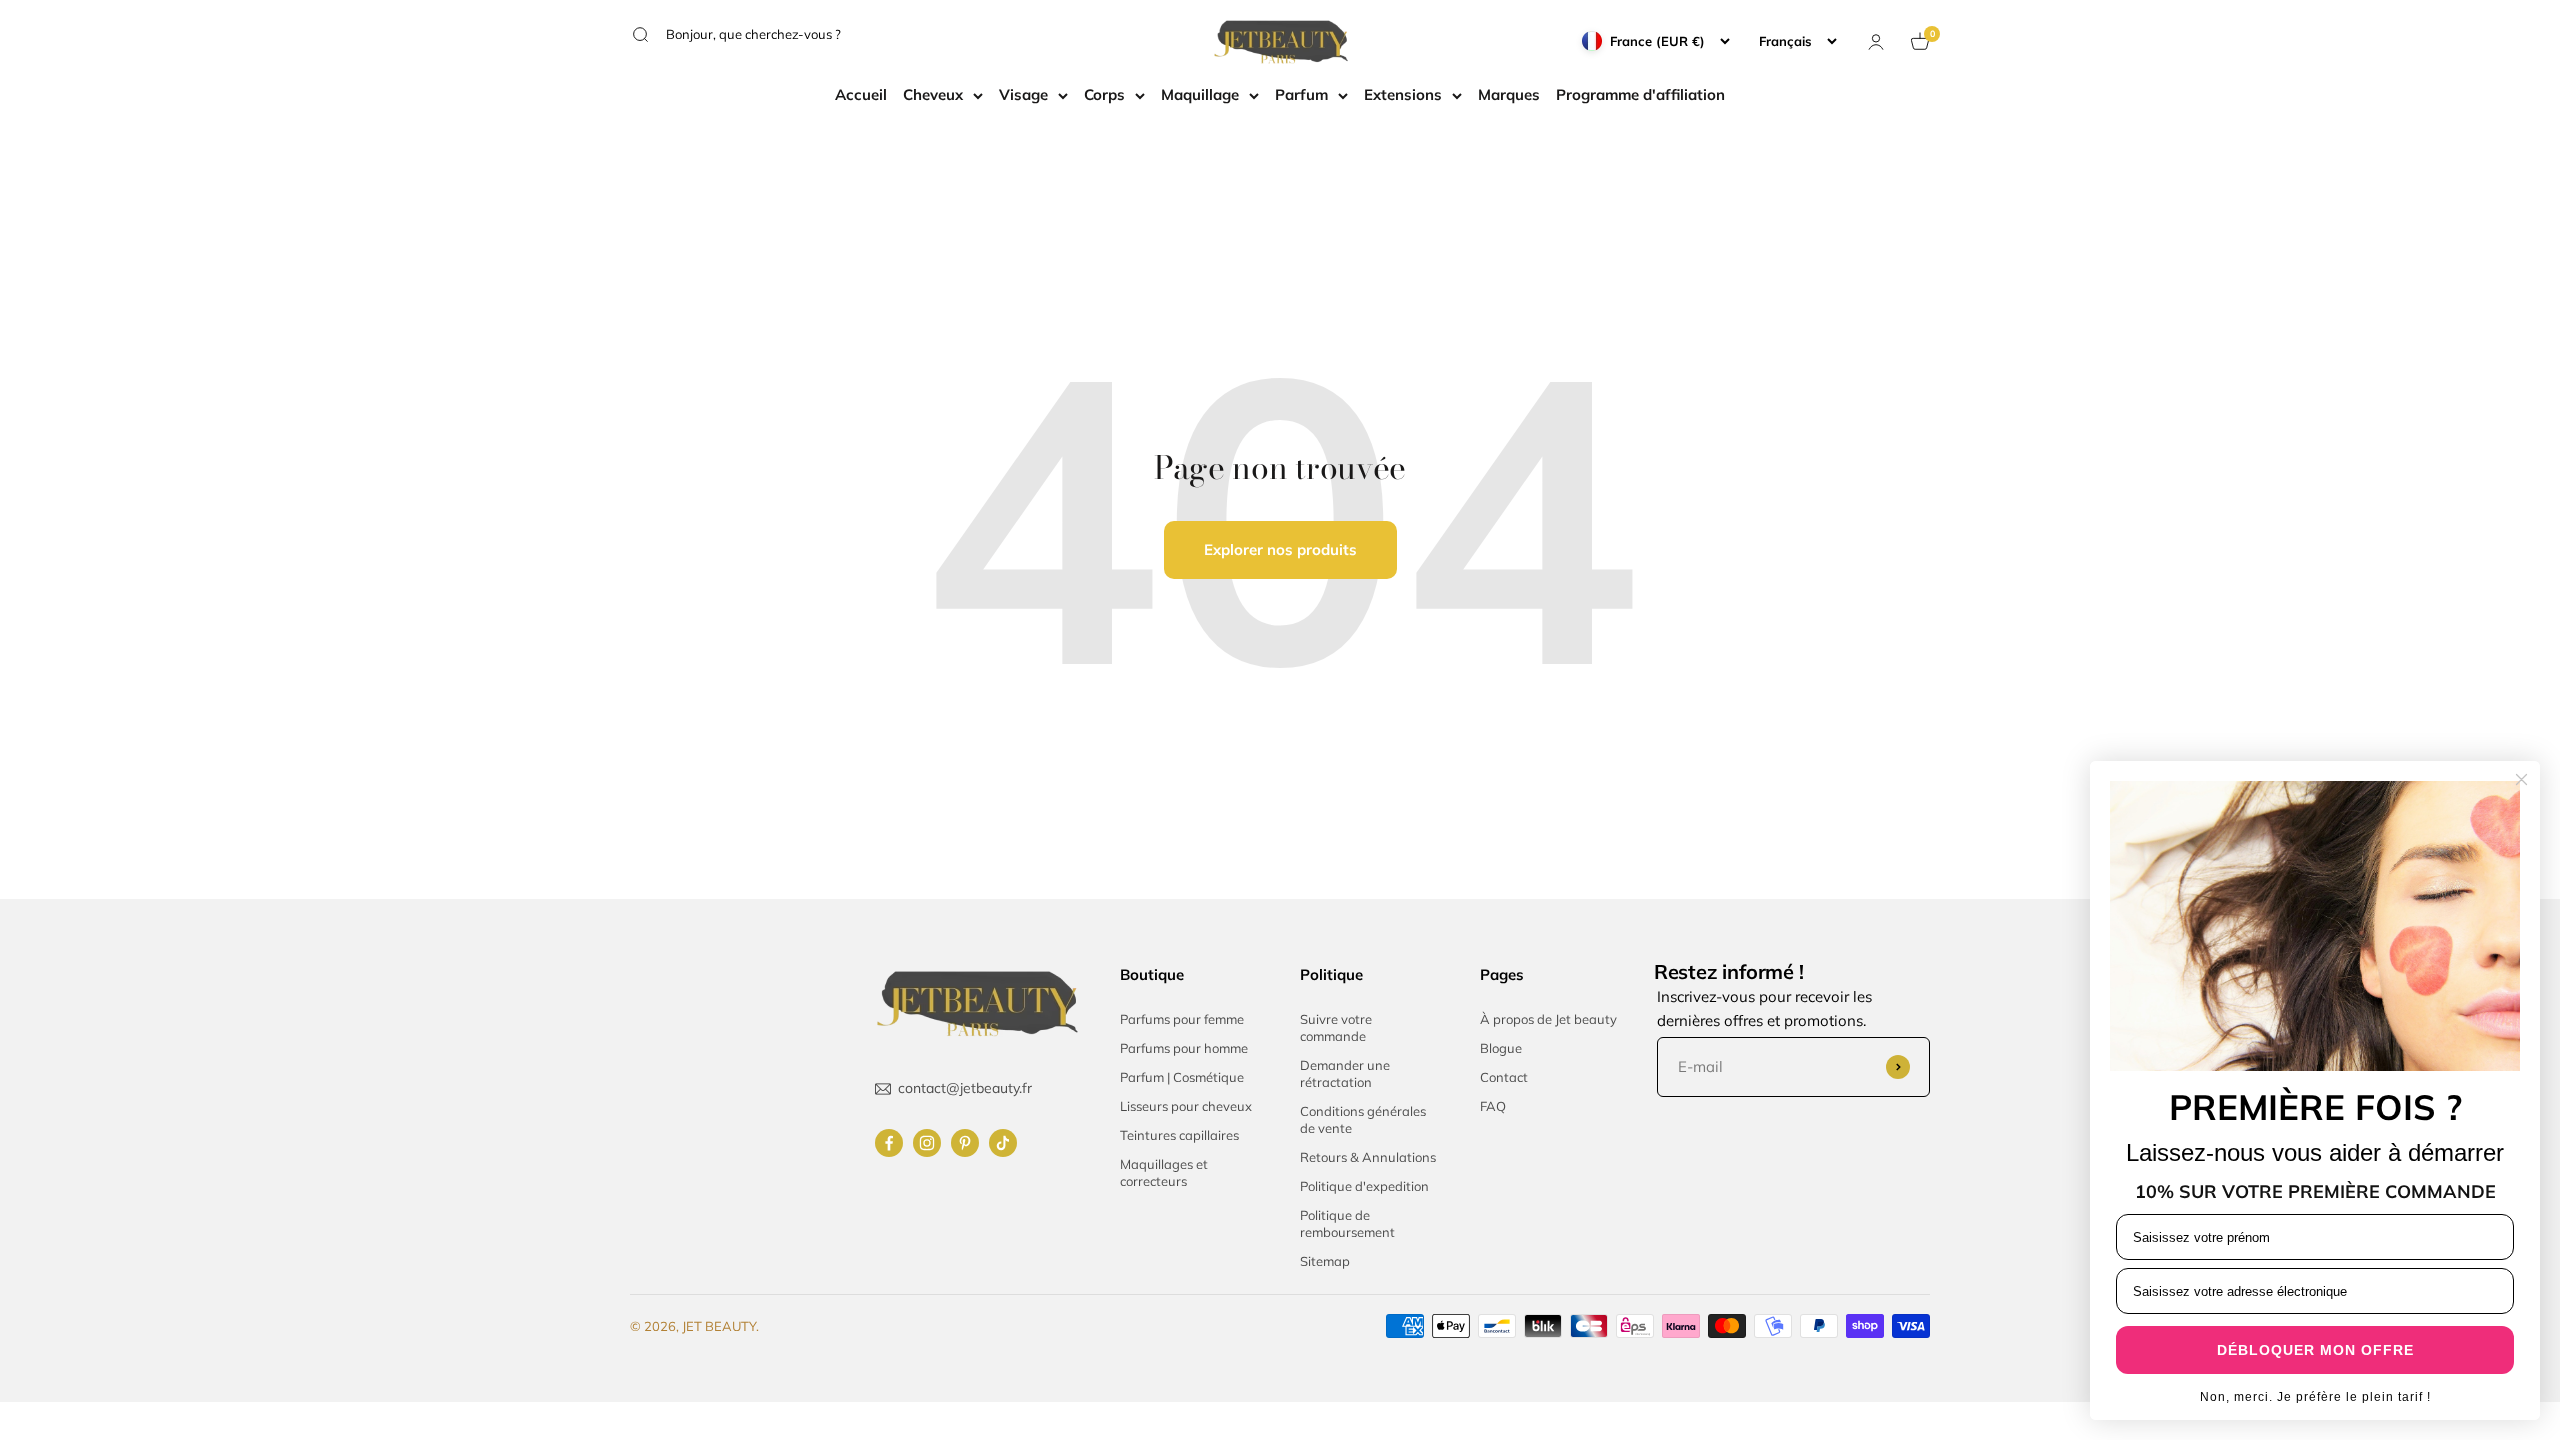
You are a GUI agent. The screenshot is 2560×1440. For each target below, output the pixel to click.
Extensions (1403, 94)
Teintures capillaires (1179, 1135)
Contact (1504, 1077)
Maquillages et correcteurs (1164, 1172)
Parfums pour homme (1184, 1048)
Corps (1104, 94)
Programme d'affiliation (1640, 94)
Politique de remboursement (1347, 1223)
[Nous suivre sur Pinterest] (965, 1143)
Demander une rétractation (1345, 1073)
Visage (1023, 94)
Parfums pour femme (1182, 1019)
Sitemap (1325, 1261)
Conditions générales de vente (1363, 1119)
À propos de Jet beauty (1548, 1019)
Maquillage (1200, 94)
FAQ (1493, 1106)
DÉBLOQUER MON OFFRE (2315, 1350)
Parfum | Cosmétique (1182, 1077)
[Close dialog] (2521, 779)
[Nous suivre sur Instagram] (927, 1143)
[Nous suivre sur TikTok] (1003, 1143)
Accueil (861, 94)
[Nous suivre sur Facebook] (889, 1143)
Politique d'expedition (1364, 1186)
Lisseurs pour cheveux (1186, 1106)
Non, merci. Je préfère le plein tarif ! (2315, 1397)
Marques (1509, 94)
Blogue (1501, 1048)
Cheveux (933, 94)
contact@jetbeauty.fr (965, 1088)
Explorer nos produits (1280, 549)
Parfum (1301, 94)
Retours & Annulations (1368, 1157)
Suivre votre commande (1336, 1027)
